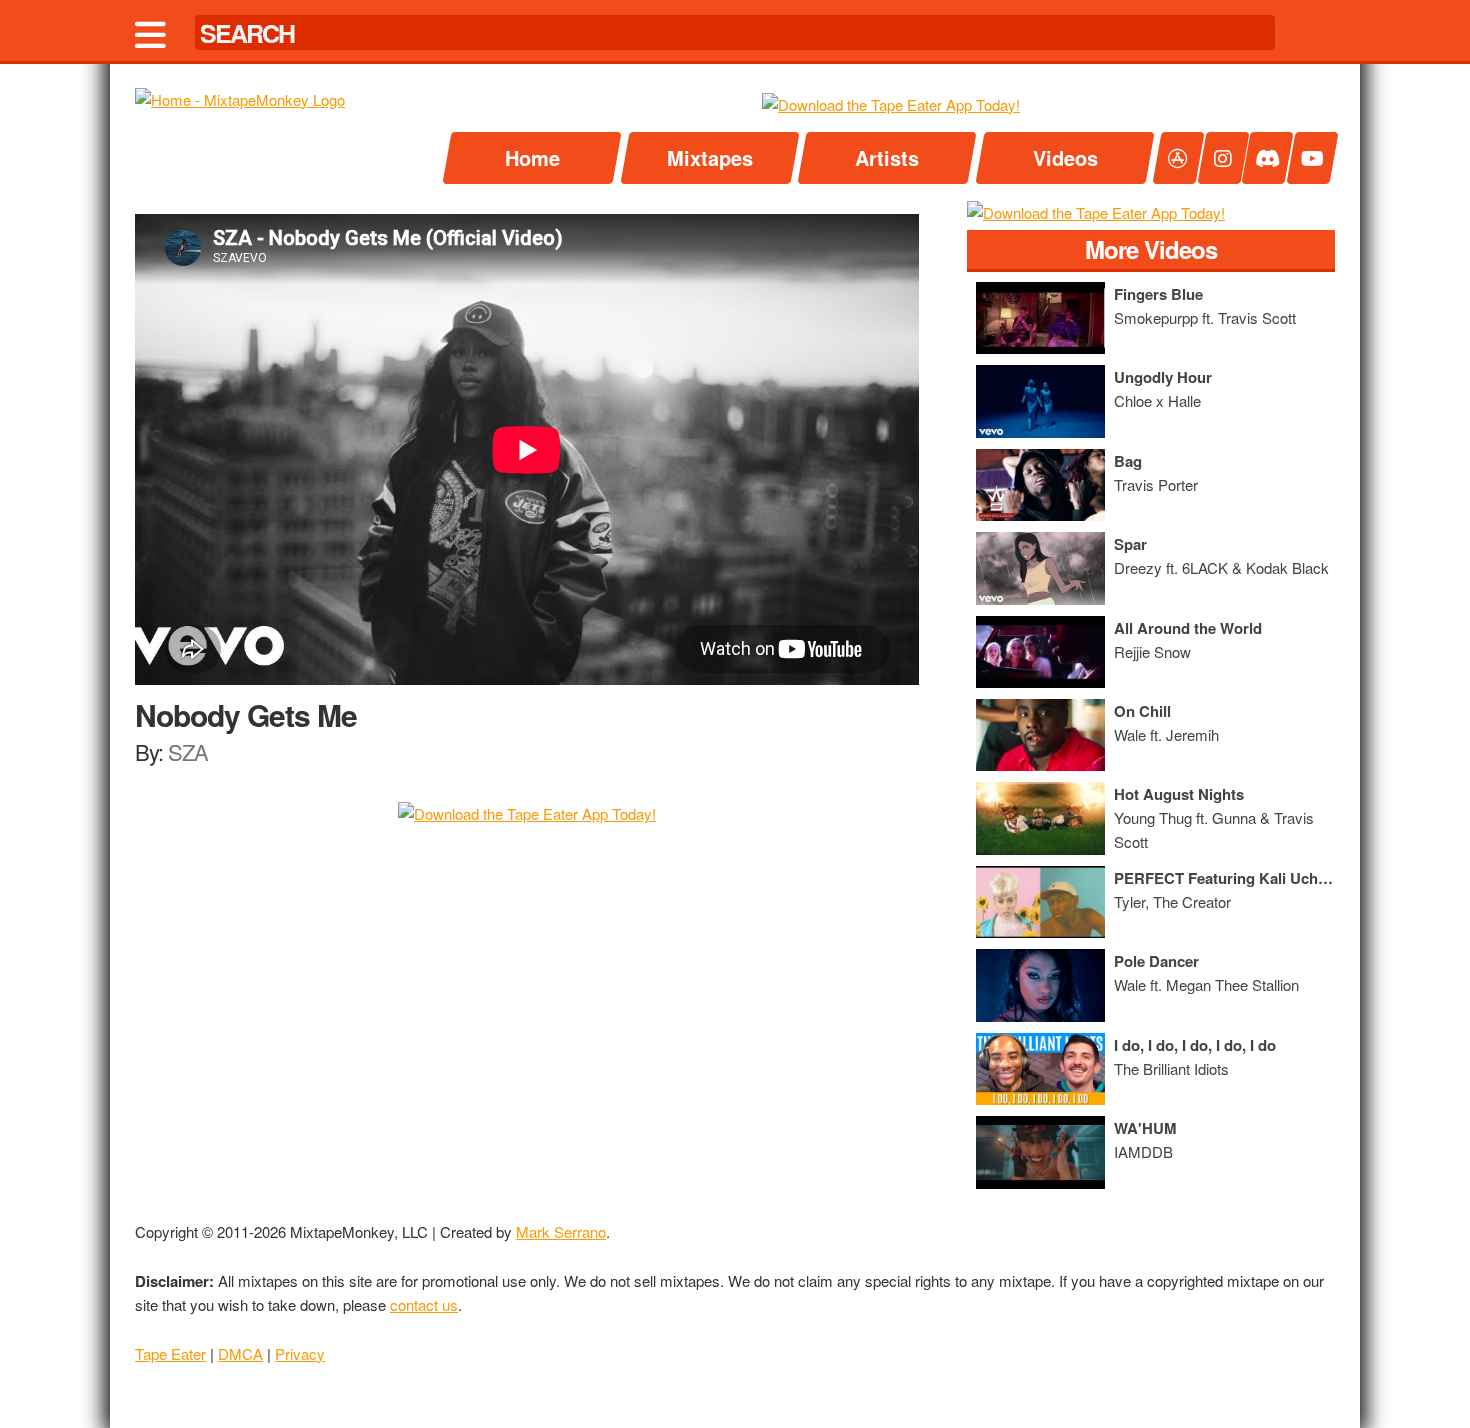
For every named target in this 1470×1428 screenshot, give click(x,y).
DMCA (240, 1353)
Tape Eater (170, 1353)
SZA (188, 751)
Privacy (300, 1353)
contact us (424, 1304)
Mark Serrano (561, 1231)
